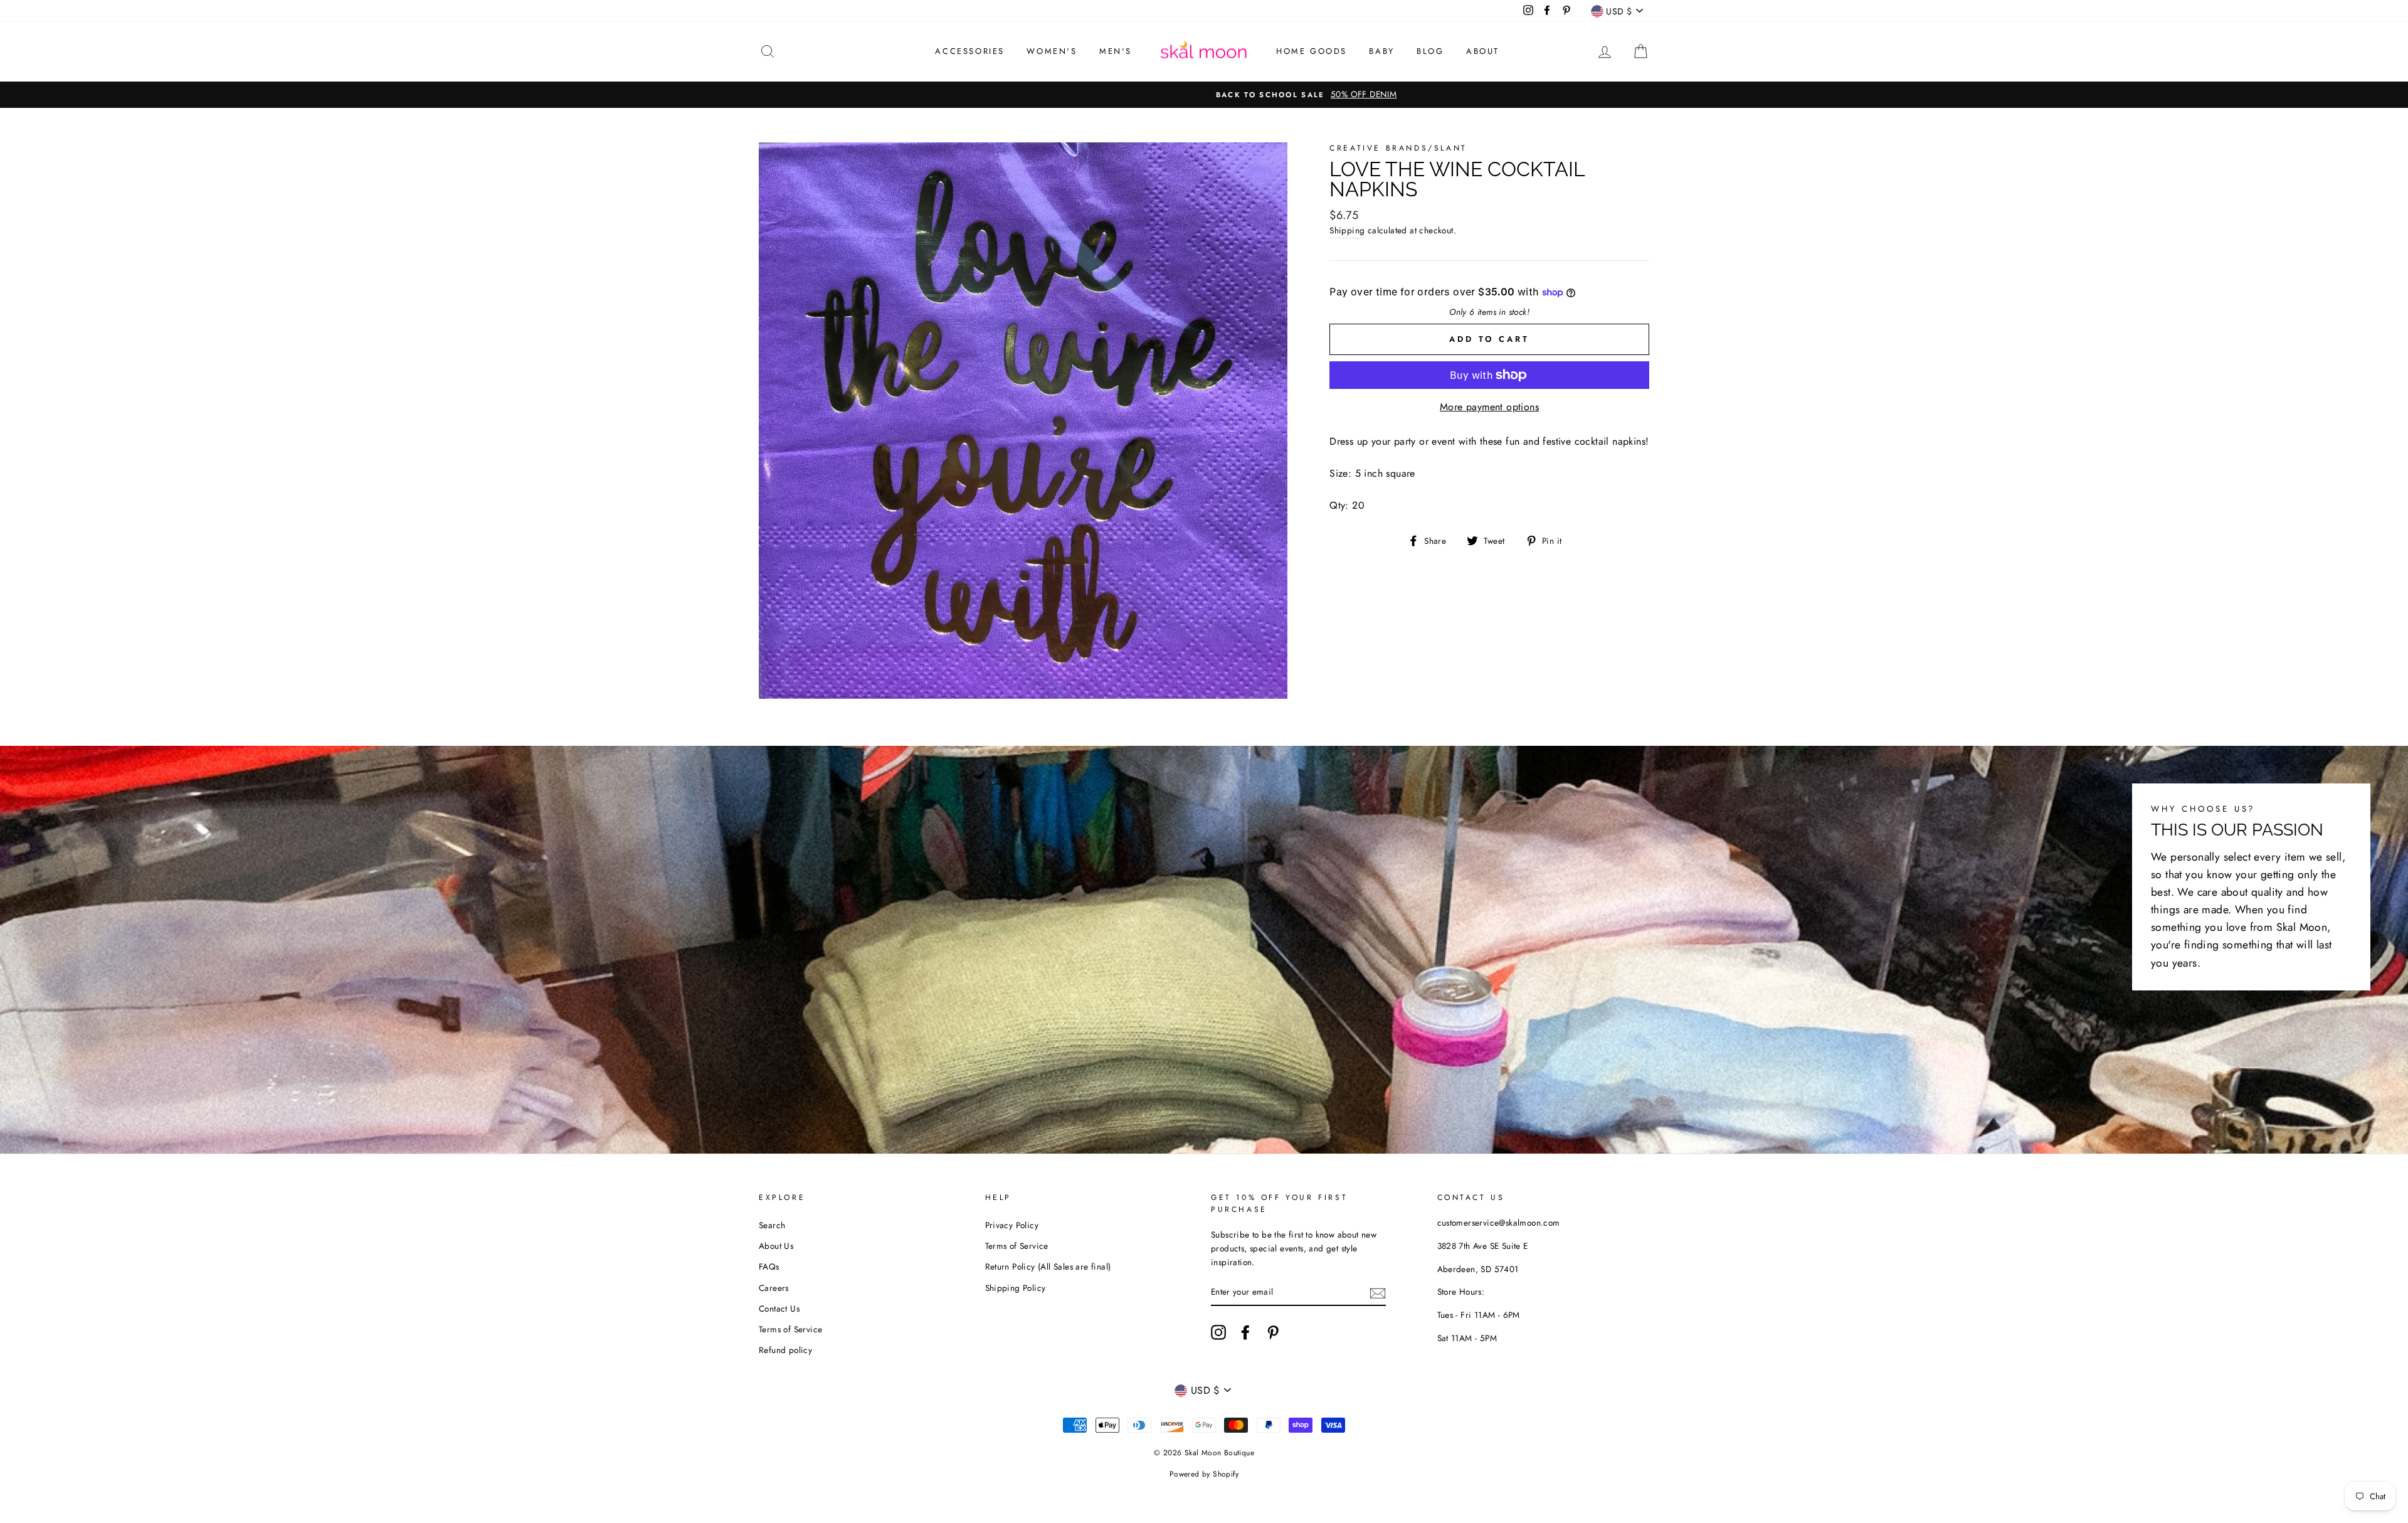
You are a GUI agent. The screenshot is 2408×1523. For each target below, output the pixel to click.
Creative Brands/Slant (1398, 148)
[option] (1204, 95)
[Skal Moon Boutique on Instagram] (1218, 1332)
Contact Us (779, 1308)
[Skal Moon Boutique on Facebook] (1245, 1332)
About (1483, 51)
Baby (1381, 51)
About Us (776, 1246)
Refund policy (785, 1350)
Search (772, 1225)
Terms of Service (790, 1329)
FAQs (769, 1266)
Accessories (970, 51)
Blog (1430, 51)
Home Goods (1312, 51)
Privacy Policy (1012, 1225)
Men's (1116, 51)
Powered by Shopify (1204, 1474)
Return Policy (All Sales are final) (1048, 1266)
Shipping (1347, 230)
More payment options (1489, 407)
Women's (1052, 51)
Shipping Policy (1016, 1288)
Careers (774, 1288)
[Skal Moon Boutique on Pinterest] (1273, 1332)
